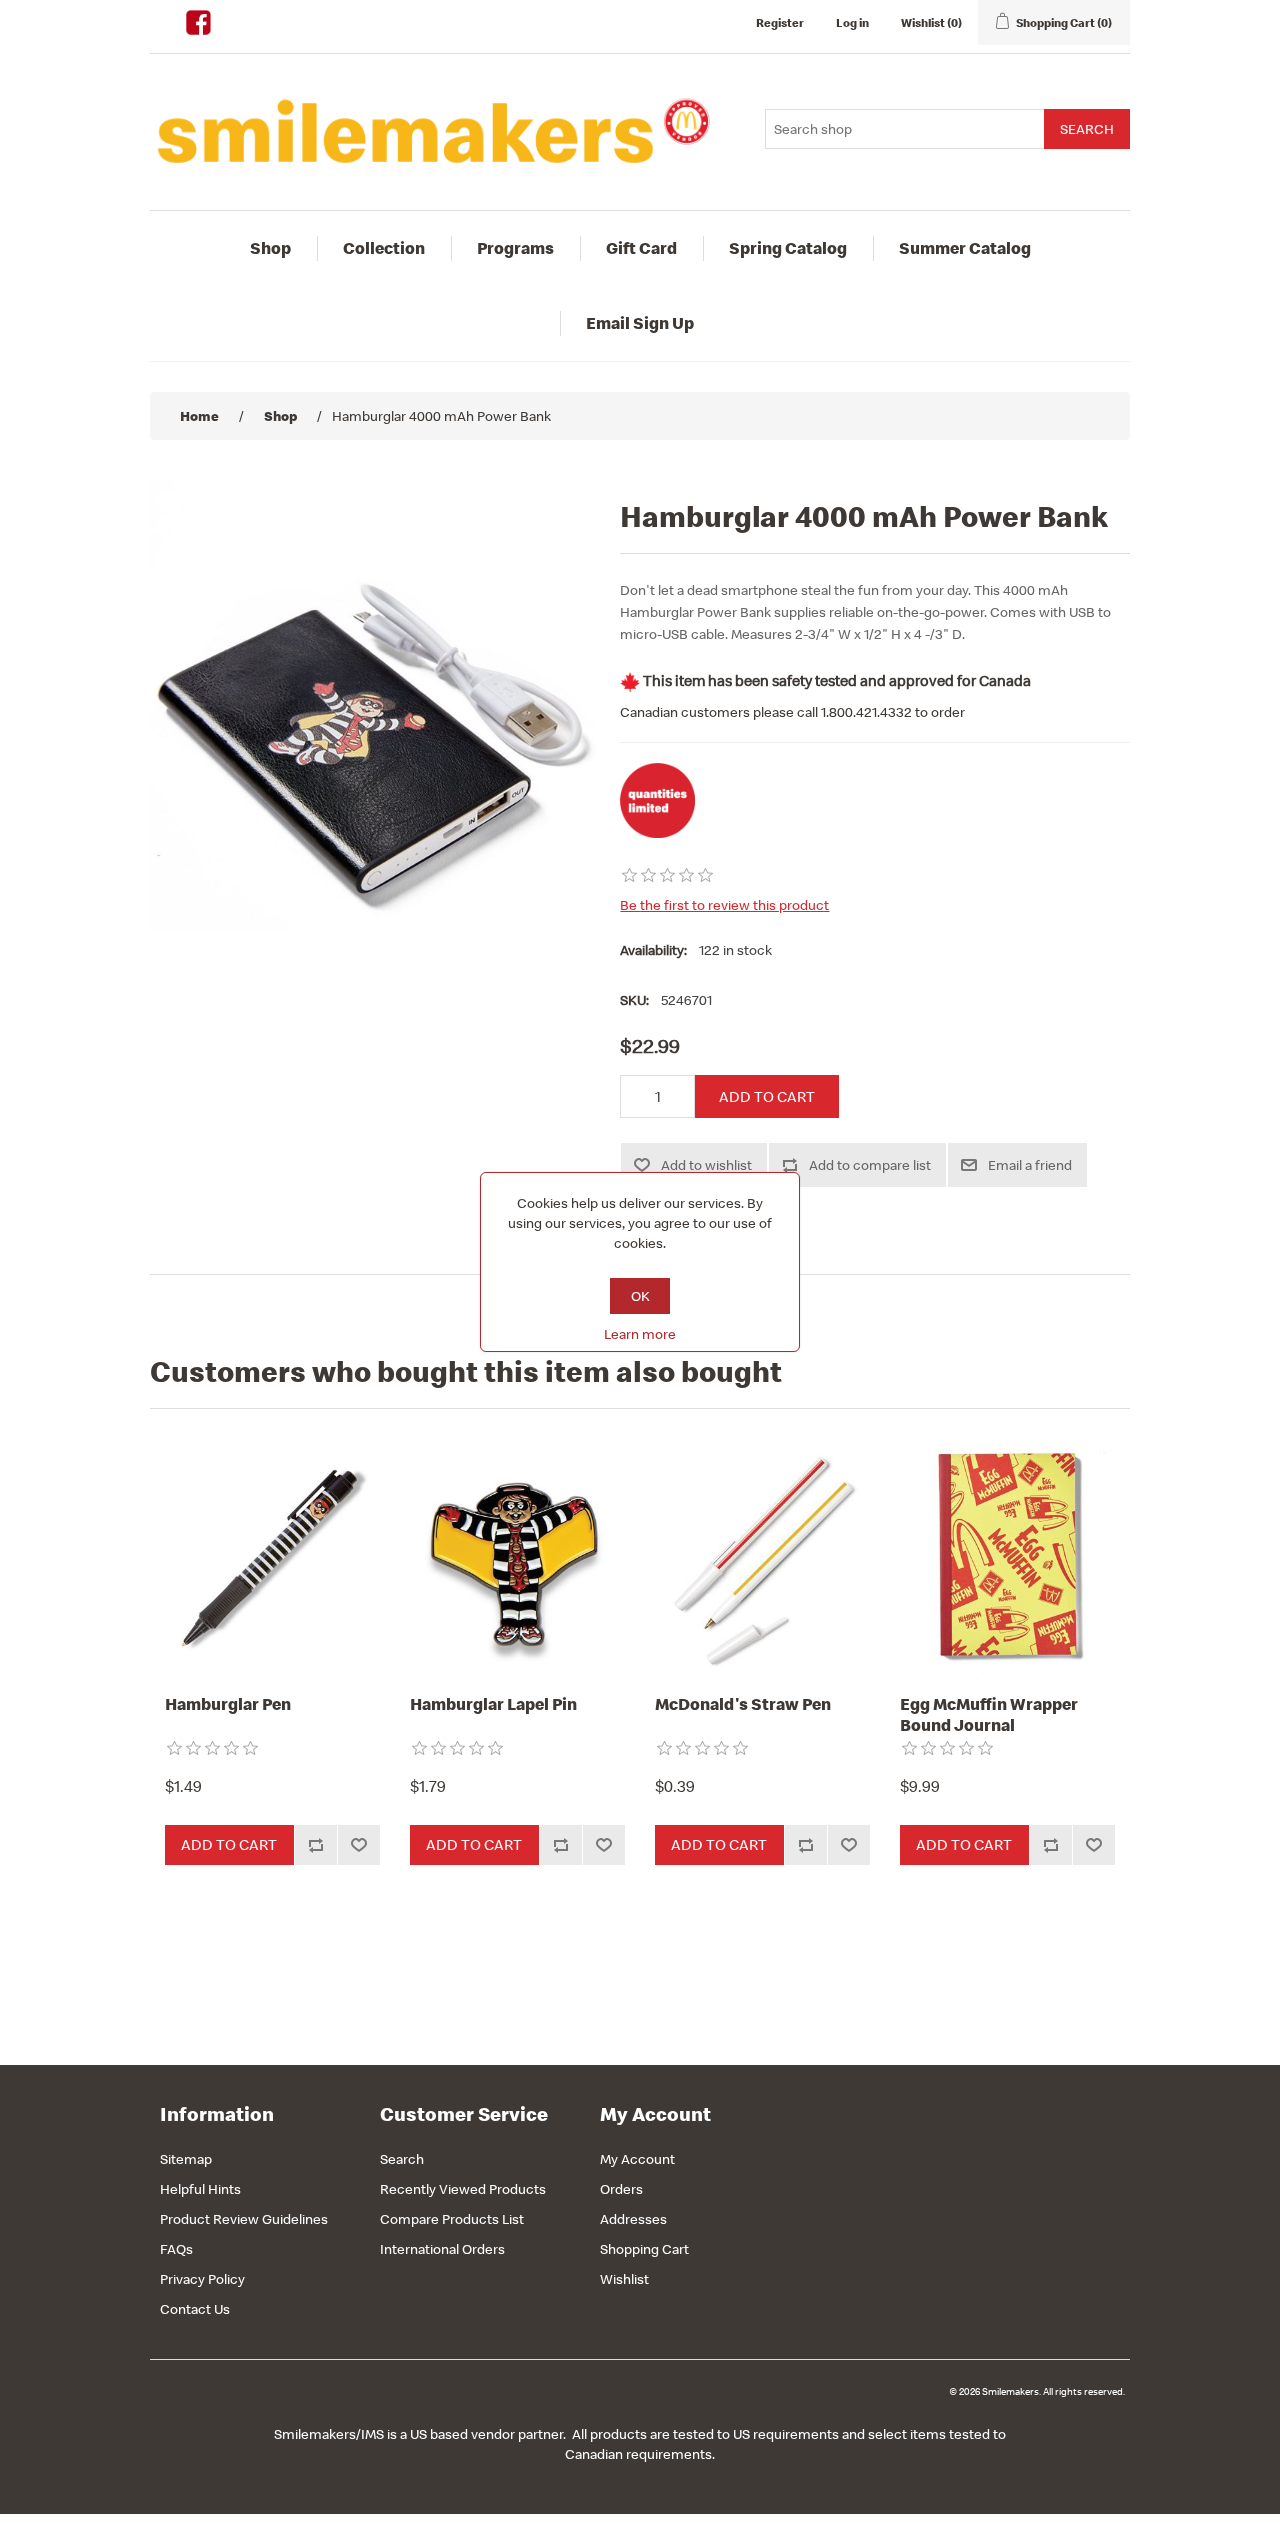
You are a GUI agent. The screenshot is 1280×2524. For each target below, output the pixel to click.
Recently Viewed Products (463, 2189)
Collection (384, 248)
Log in (852, 22)
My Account (637, 2159)
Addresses (633, 2219)
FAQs (176, 2249)
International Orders (442, 2249)
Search (402, 2159)
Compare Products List (452, 2219)
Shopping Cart (644, 2249)
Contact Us (195, 2309)
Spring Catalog (788, 248)
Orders (621, 2189)
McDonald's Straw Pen (743, 1704)
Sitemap (186, 2159)
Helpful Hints (200, 2189)
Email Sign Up (640, 323)
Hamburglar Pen (228, 1704)
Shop (270, 248)
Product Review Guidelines (244, 2219)
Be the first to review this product (724, 905)
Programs (515, 248)
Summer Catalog (965, 248)
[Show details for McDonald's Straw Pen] (762, 1556)
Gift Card (641, 248)
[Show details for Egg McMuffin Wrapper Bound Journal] (1007, 1556)
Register (780, 22)
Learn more (640, 1334)
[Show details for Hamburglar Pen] (272, 1556)
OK (640, 1296)
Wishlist (624, 2279)
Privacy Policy (202, 2279)
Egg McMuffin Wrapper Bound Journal (989, 1714)
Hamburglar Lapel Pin (493, 1704)
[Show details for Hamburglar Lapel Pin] (517, 1556)
